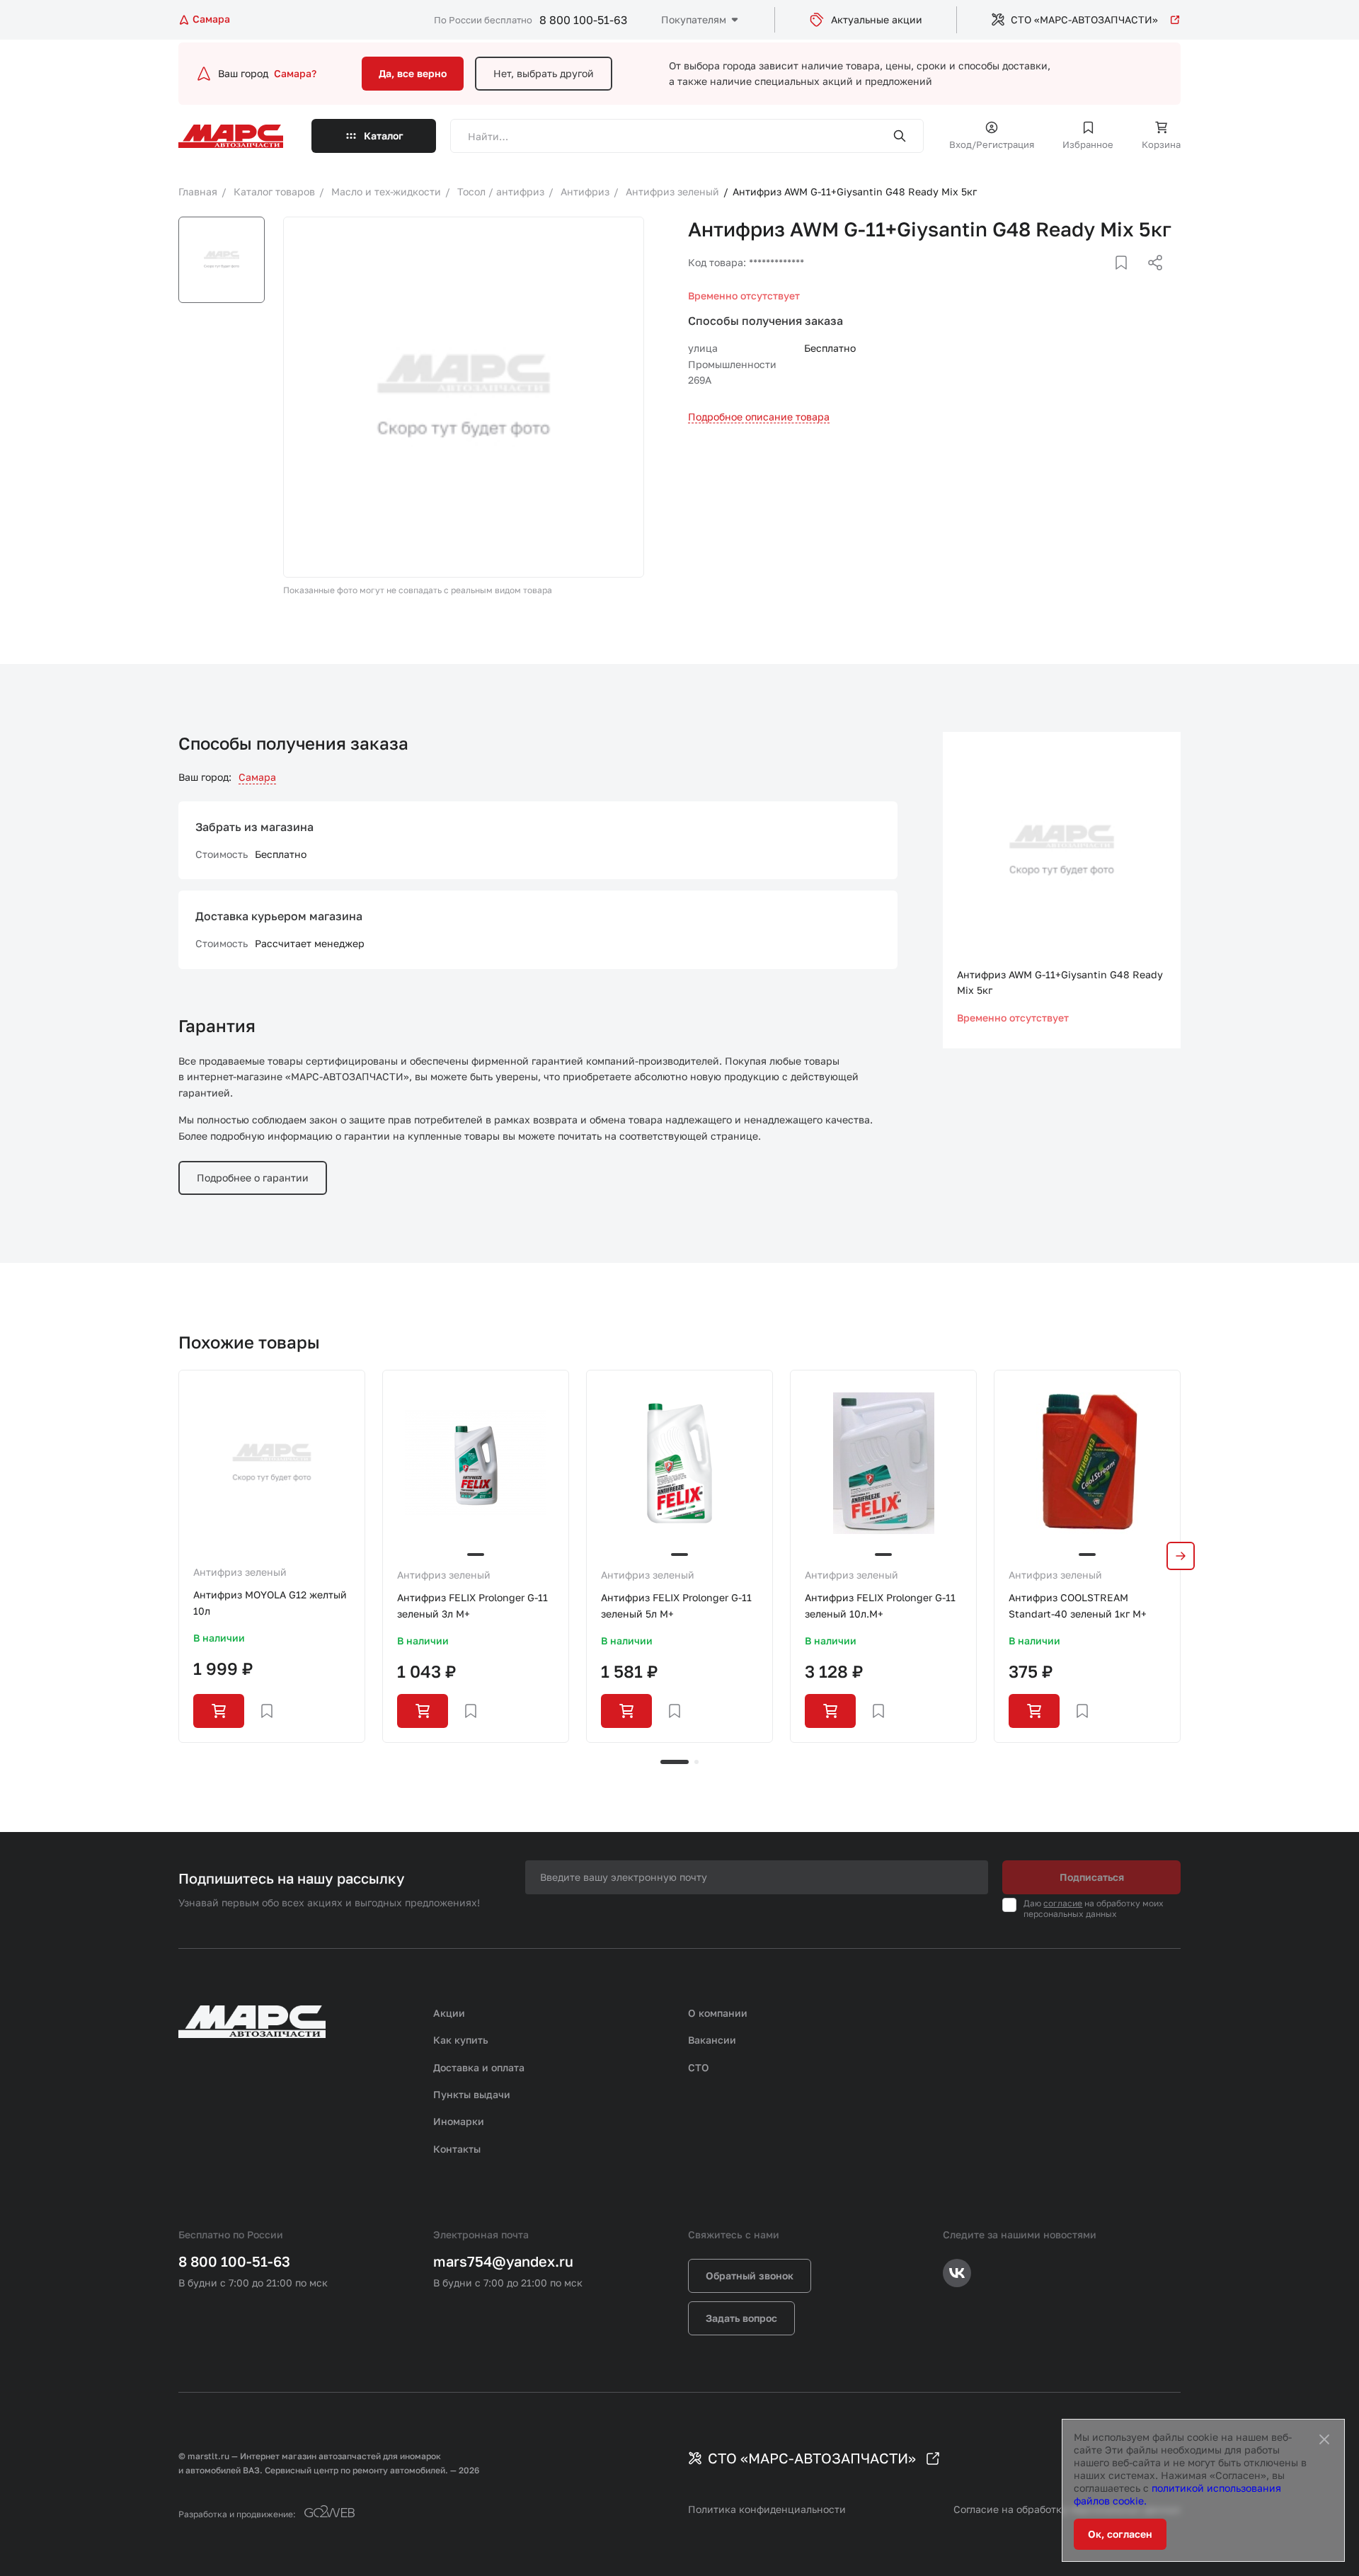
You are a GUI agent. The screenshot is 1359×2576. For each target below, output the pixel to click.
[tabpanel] (272, 1556)
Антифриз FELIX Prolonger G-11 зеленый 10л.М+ (880, 1605)
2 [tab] (696, 1762)
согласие (1063, 1903)
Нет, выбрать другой (544, 73)
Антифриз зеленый (240, 1572)
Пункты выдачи (472, 2094)
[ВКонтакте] (1105, 280)
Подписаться (1092, 1877)
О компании (718, 2013)
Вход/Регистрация (992, 144)
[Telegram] (1082, 280)
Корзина (1161, 144)
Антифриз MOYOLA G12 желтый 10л (270, 1602)
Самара (257, 777)
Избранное (1088, 144)
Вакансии (712, 2040)
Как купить (461, 2040)
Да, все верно (413, 73)
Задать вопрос (741, 2318)
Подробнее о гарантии (253, 1178)
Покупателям (694, 19)
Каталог (384, 136)
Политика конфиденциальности (767, 2509)
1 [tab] (675, 1762)
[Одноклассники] (1128, 280)
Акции (449, 2013)
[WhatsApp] (1150, 280)
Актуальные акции (877, 19)
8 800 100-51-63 (583, 20)
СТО (699, 2067)
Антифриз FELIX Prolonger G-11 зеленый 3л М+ (472, 1605)
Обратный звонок (750, 2276)
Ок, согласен (1120, 2534)
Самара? (295, 73)
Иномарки (459, 2121)
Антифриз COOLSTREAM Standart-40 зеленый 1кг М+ (1078, 1605)
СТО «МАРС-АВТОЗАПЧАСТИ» (1084, 19)
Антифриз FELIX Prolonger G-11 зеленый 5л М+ (676, 1605)
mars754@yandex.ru (503, 2261)
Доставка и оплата (479, 2067)
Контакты (457, 2149)
